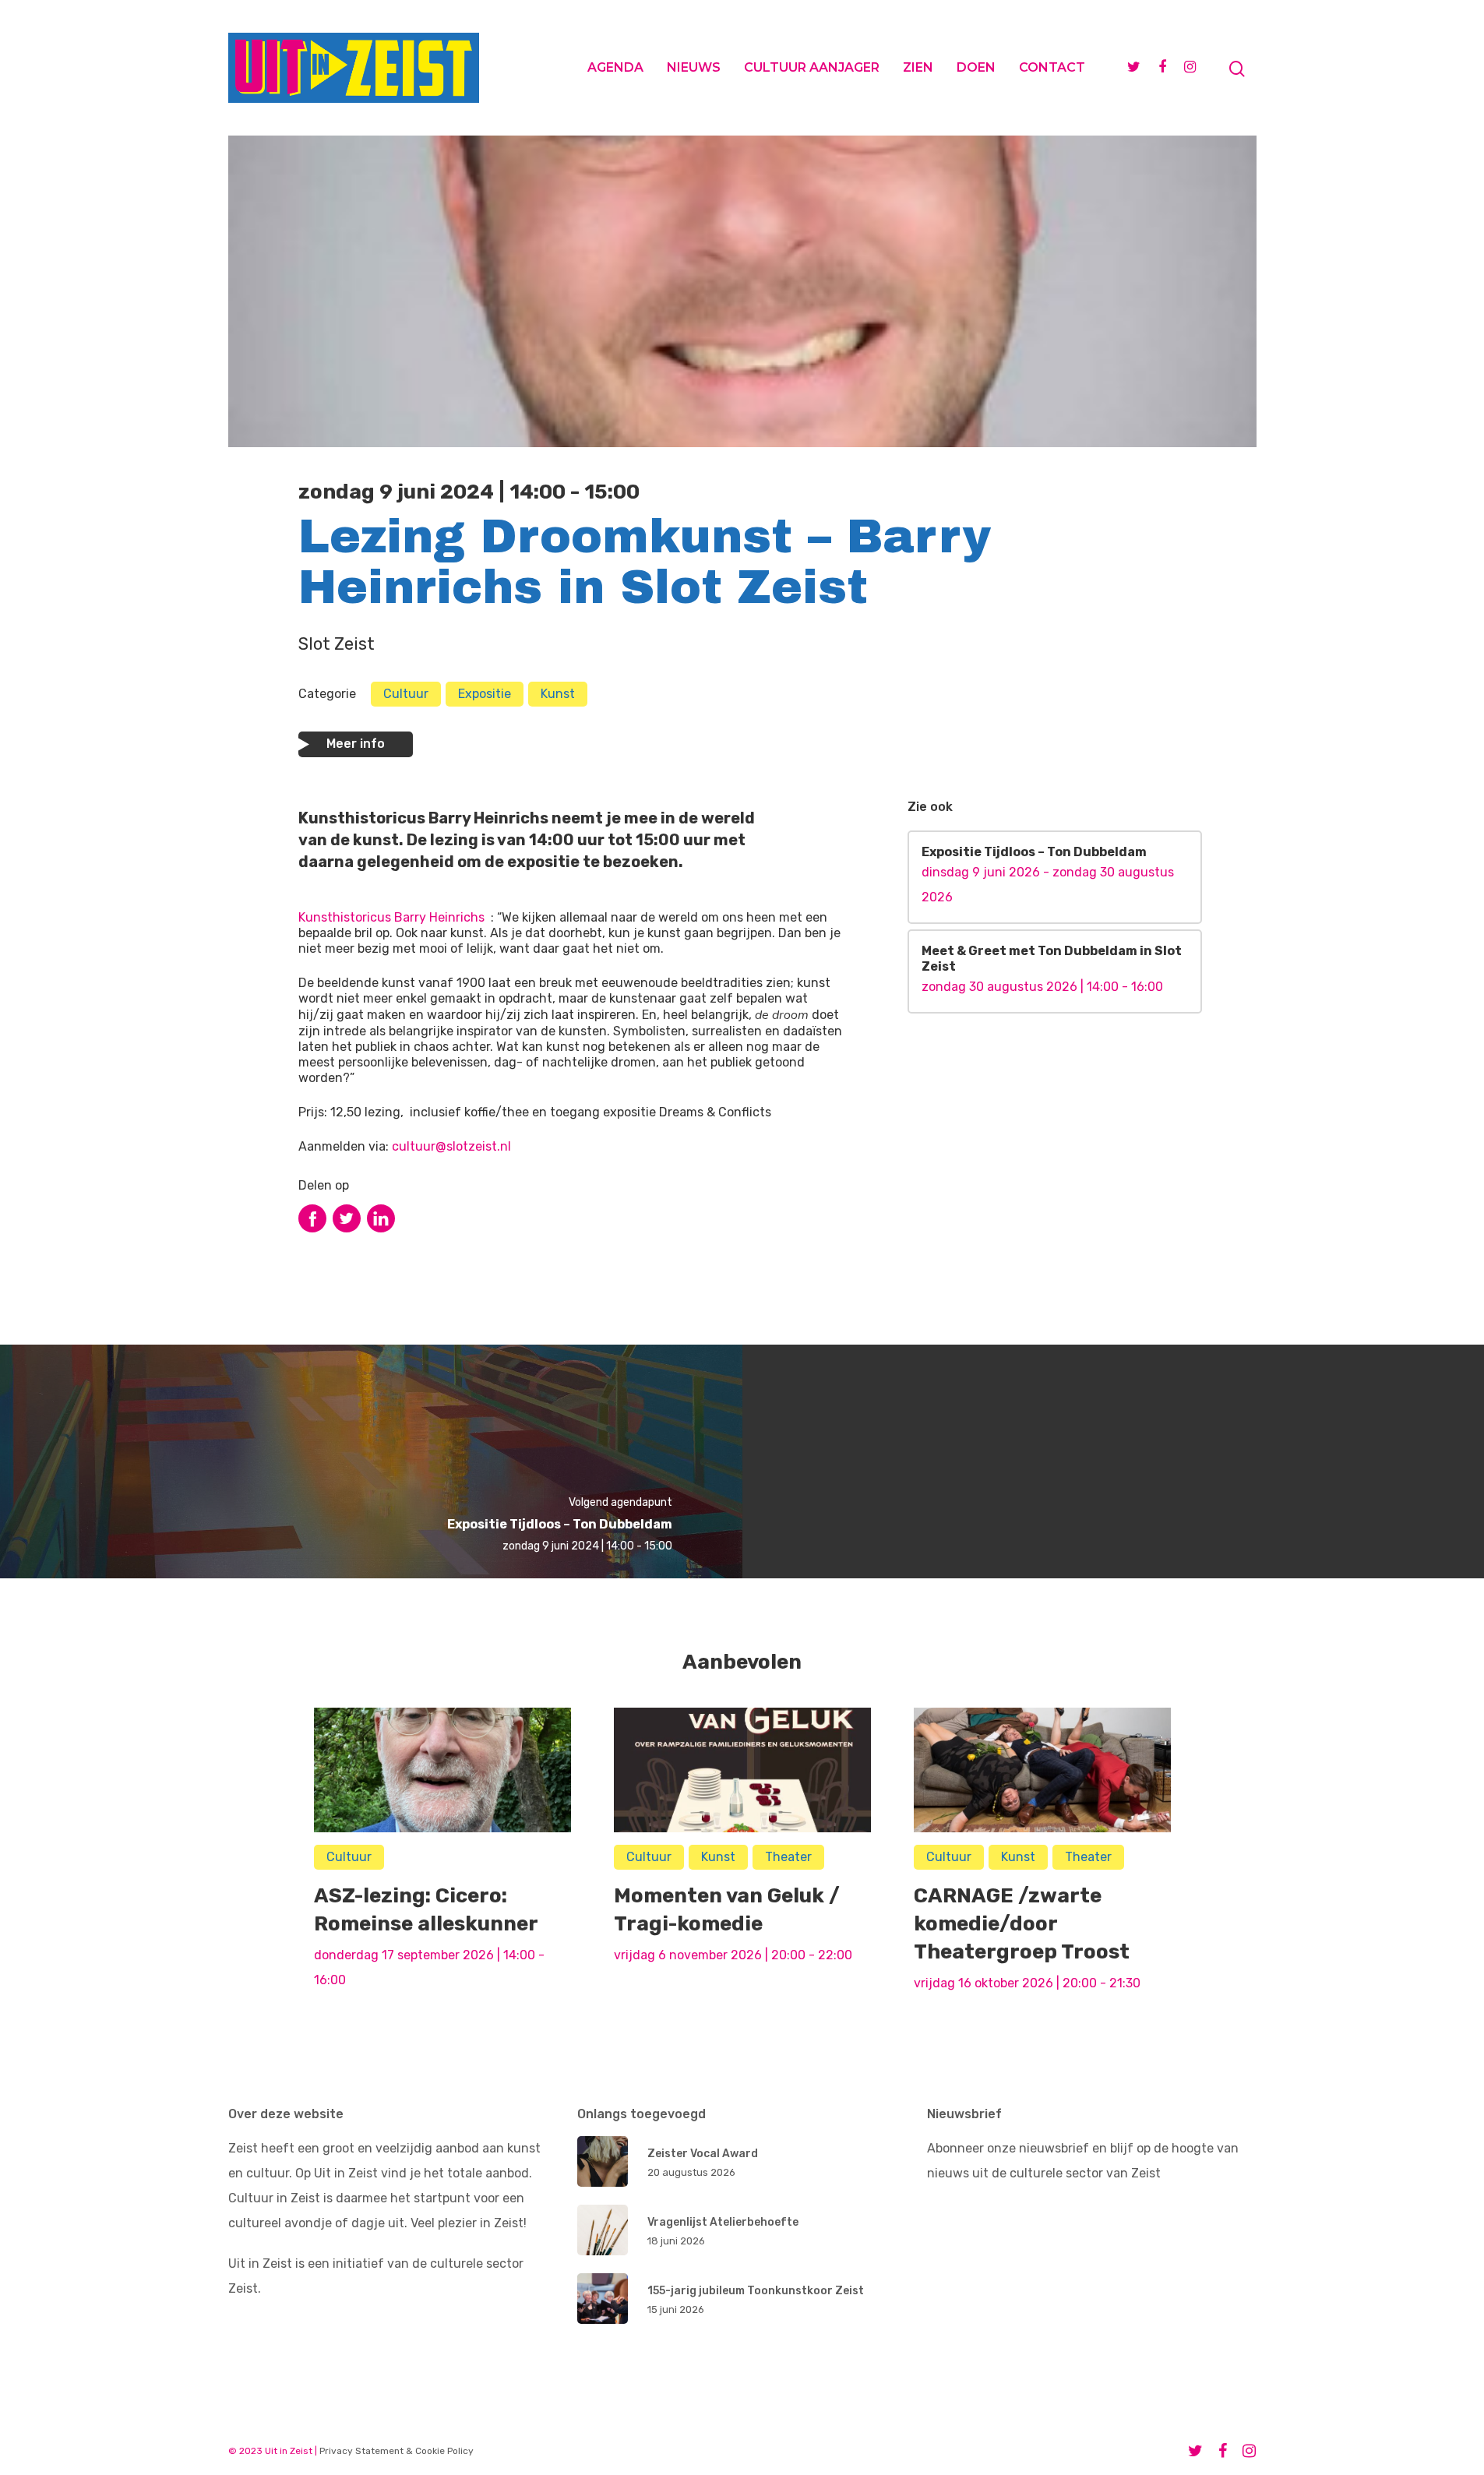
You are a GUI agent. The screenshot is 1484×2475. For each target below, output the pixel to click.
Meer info (356, 744)
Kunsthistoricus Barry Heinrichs (391, 917)
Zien (918, 67)
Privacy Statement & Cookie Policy (397, 2451)
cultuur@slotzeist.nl (451, 1146)
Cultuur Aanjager (812, 67)
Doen (976, 67)
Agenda (615, 67)
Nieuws (694, 67)
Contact (1052, 67)
